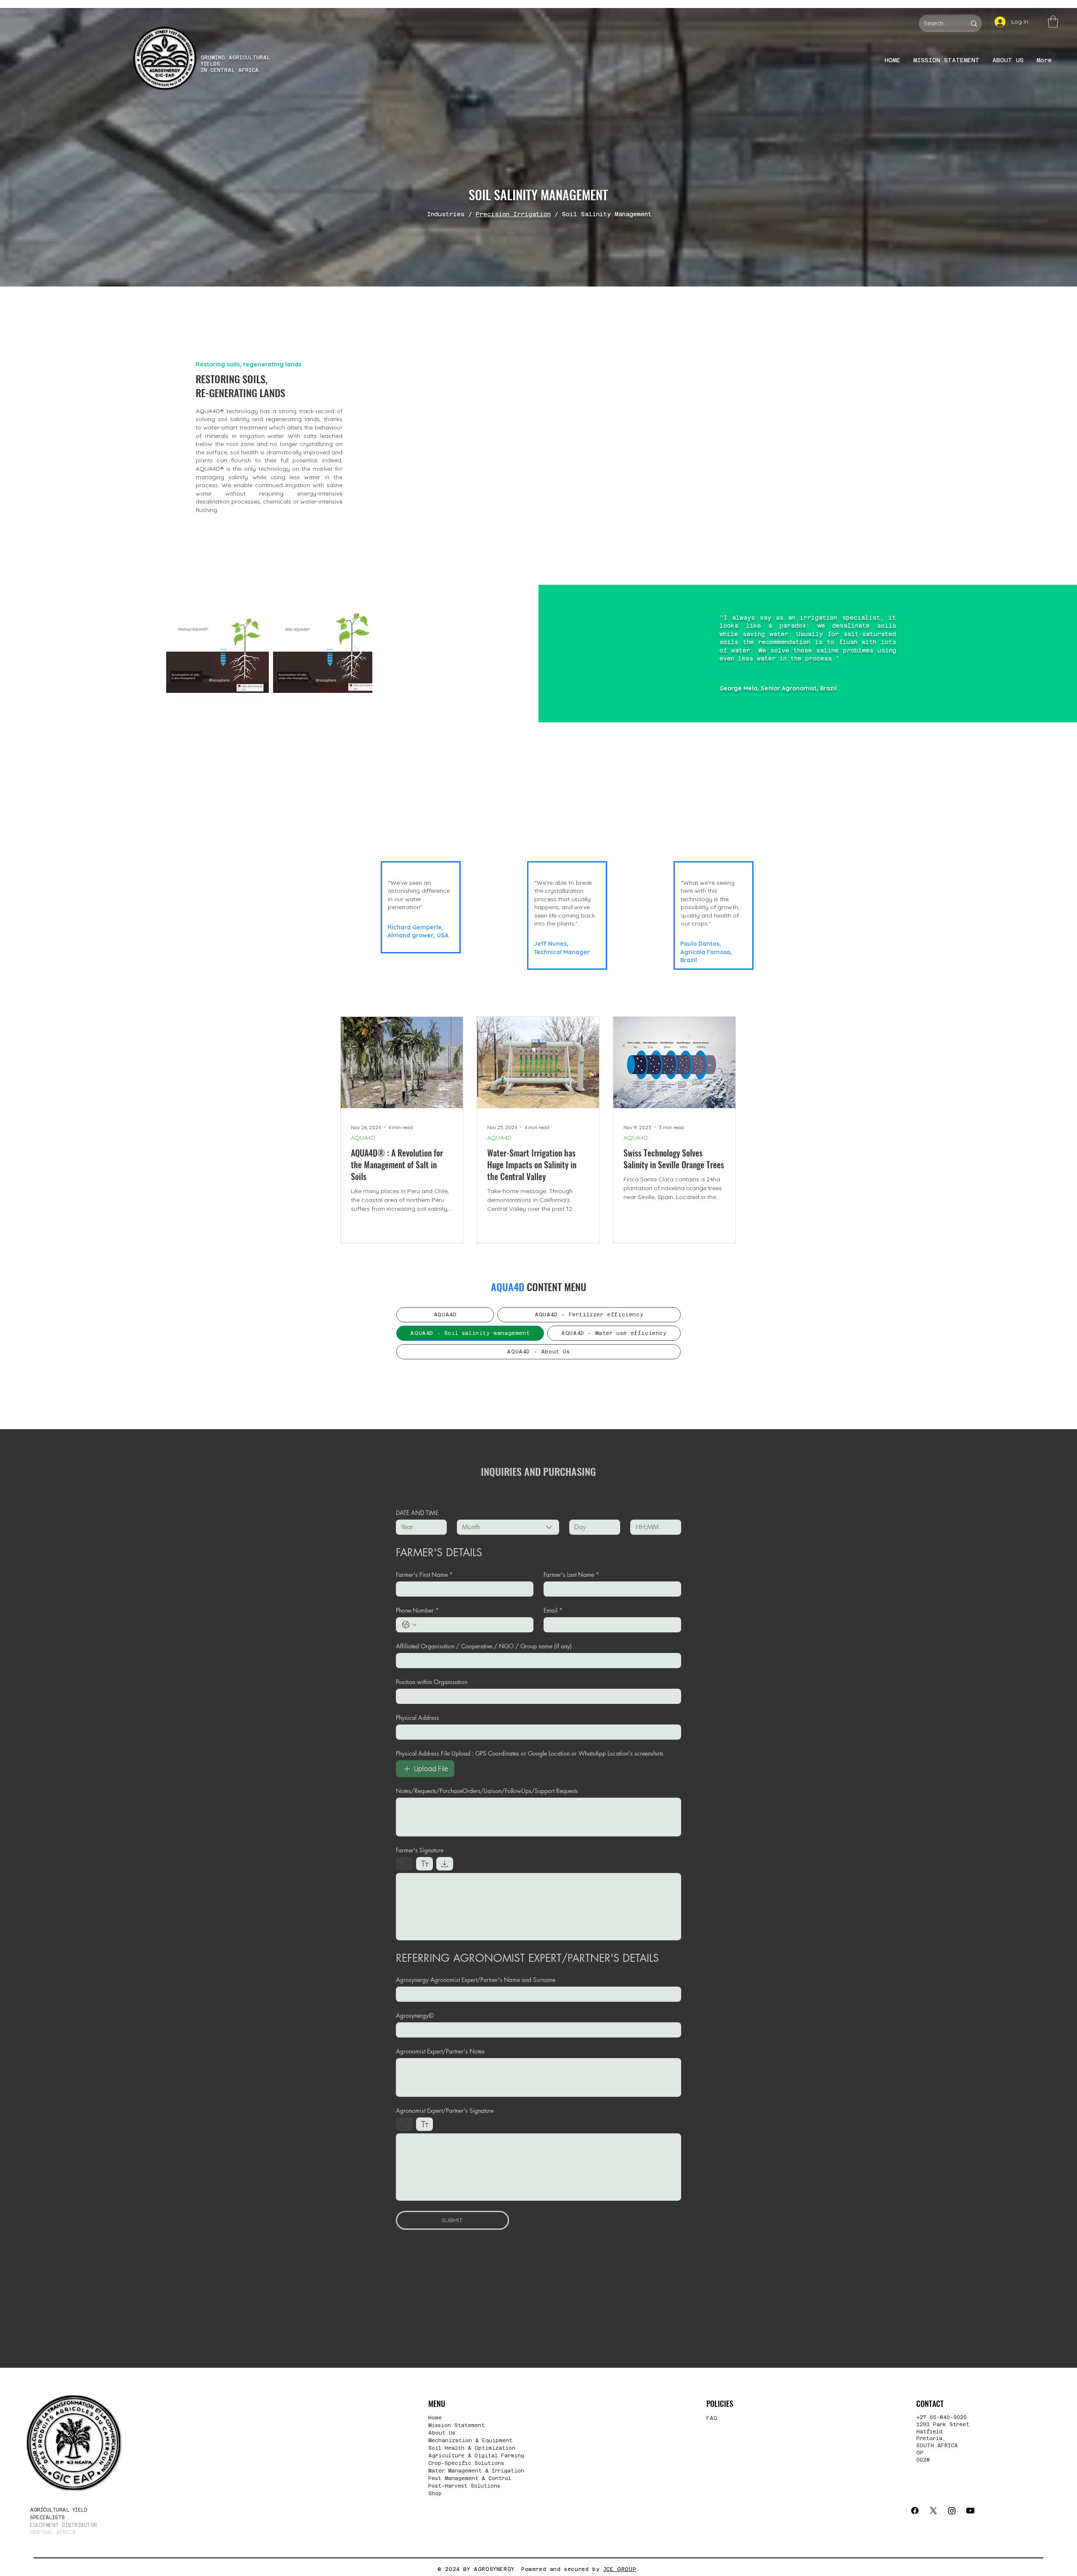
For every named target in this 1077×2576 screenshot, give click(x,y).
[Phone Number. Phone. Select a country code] (409, 1625)
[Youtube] (970, 2511)
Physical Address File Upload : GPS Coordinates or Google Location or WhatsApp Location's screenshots (530, 1753)
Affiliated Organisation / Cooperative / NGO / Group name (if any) (484, 1646)
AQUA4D (363, 1138)
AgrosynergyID (415, 2015)
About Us (442, 2433)
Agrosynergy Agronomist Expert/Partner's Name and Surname (476, 1980)
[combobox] (508, 1527)
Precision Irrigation (513, 214)
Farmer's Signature (420, 1850)
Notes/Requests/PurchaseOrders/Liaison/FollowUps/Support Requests (487, 1791)
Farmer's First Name (424, 1575)
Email (553, 1610)
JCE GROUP (620, 2569)
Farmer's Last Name (571, 1575)
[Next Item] (358, 653)
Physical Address (418, 1718)
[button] (1053, 22)
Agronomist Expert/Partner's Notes (440, 2051)
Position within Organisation (432, 1682)
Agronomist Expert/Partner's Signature (445, 2110)
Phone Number (417, 1610)
